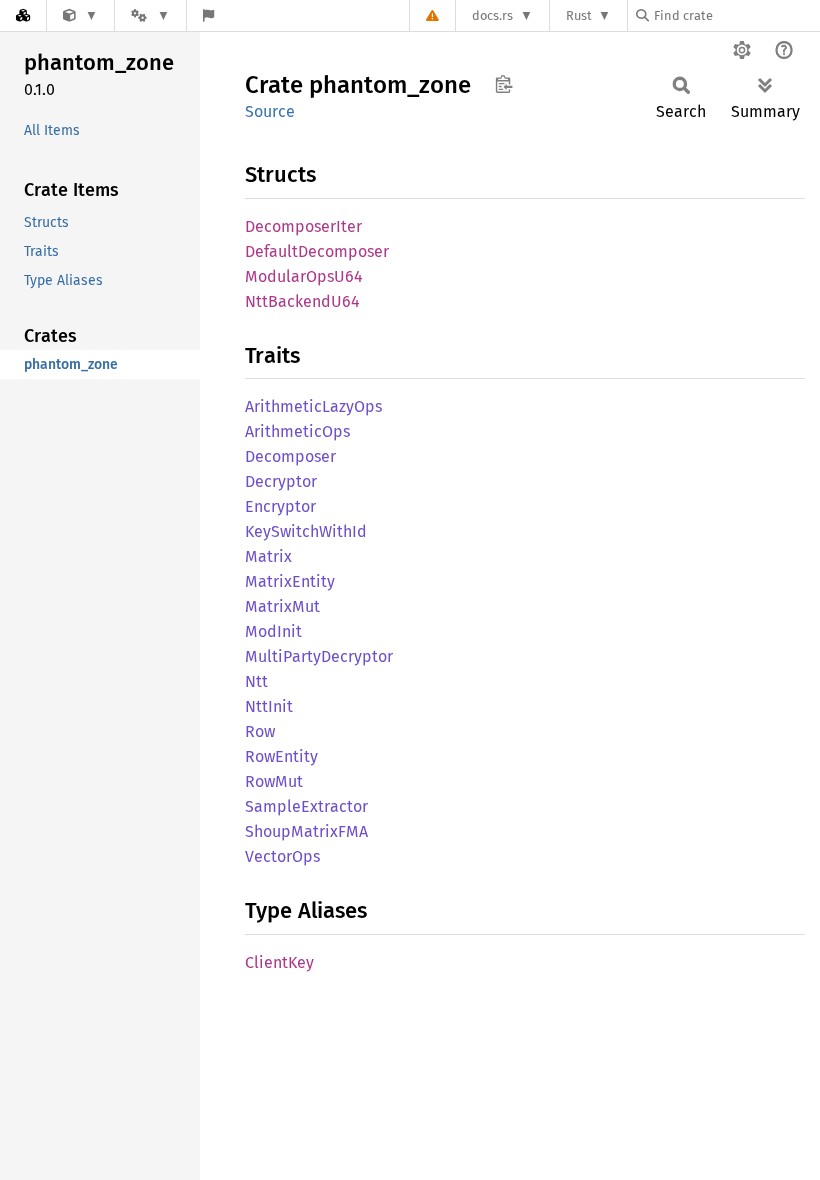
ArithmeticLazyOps (313, 406)
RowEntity (281, 756)
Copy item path (503, 84)
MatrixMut (282, 606)
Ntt (256, 681)
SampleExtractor (306, 806)
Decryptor (281, 481)
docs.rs (492, 15)
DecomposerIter (303, 226)
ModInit (273, 631)
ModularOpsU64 (304, 276)
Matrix (268, 556)
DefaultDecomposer (317, 251)
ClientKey (279, 962)
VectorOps (282, 856)
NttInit (269, 706)
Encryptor (280, 506)
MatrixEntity (290, 581)
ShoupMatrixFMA (306, 831)
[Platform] (150, 15)
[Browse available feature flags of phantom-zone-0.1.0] (208, 15)
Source (270, 111)
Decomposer (290, 456)
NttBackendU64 (302, 301)
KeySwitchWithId (306, 531)
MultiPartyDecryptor (319, 656)
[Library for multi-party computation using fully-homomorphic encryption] (80, 15)
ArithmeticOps (297, 431)
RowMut (274, 781)
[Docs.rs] (23, 15)
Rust (579, 15)
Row (260, 731)
